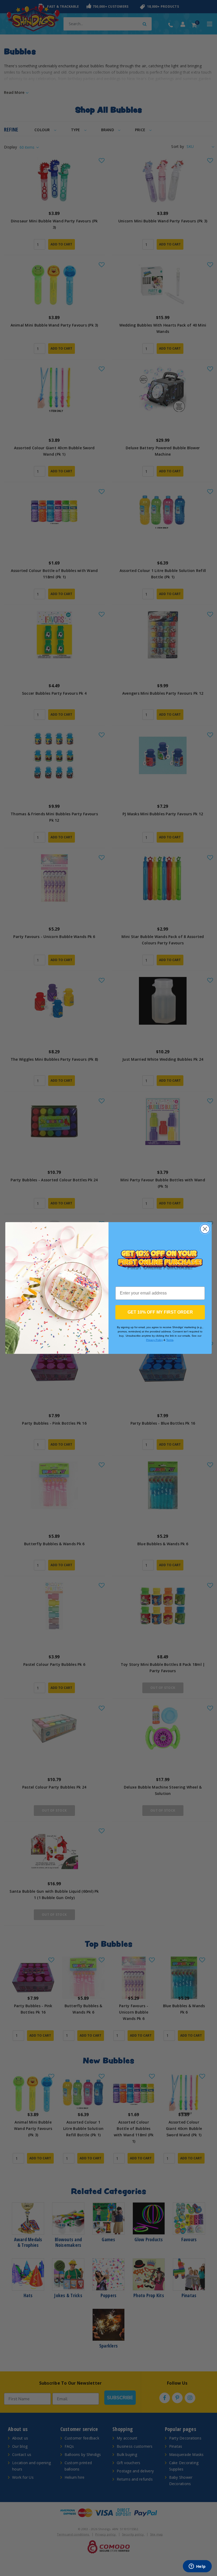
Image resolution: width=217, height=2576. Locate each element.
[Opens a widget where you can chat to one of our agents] (197, 2567)
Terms (170, 1340)
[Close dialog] (205, 1229)
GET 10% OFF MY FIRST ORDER (160, 1312)
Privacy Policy (154, 1340)
